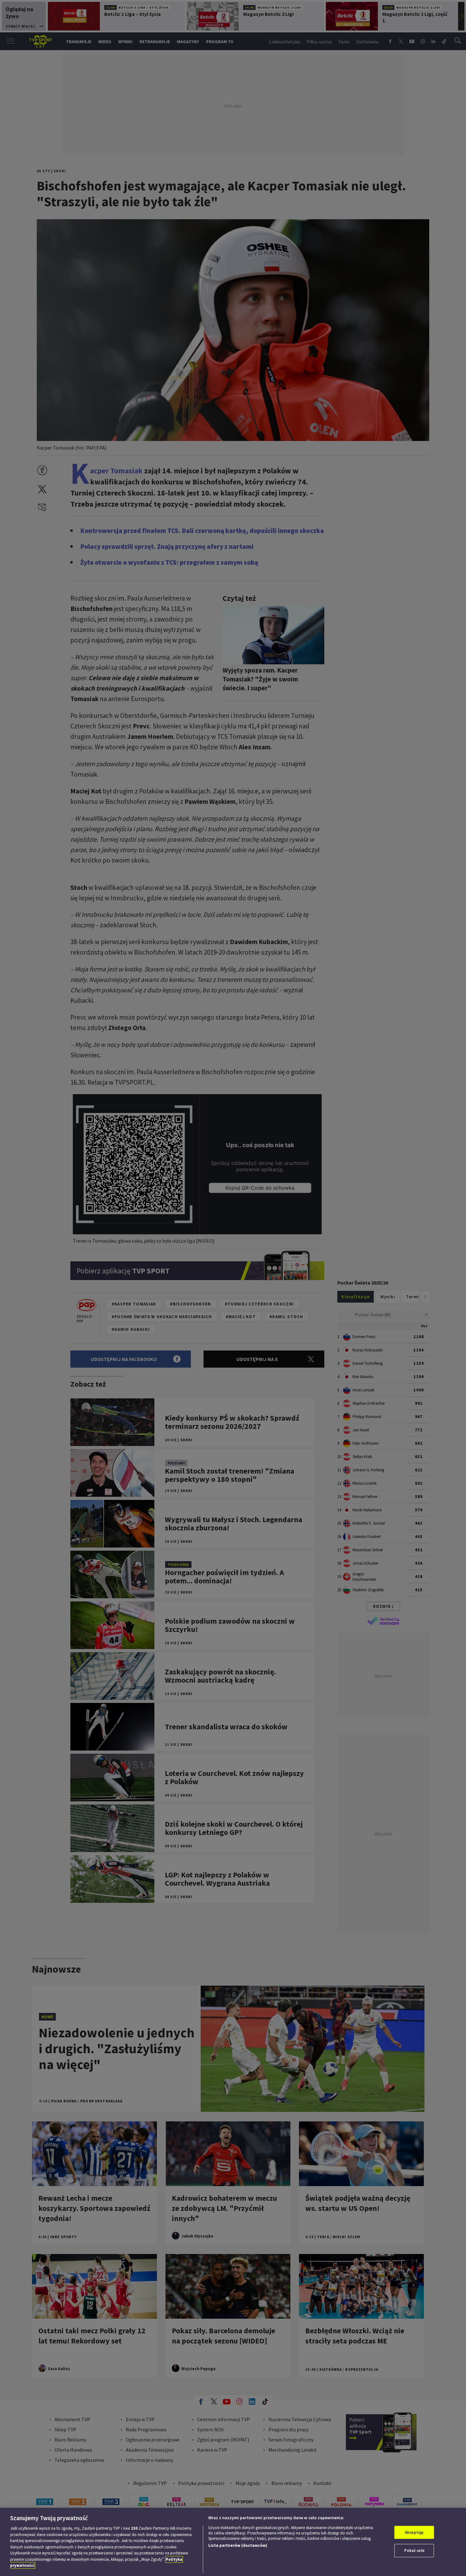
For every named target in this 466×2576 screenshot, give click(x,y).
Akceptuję (414, 2532)
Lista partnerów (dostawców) (238, 2545)
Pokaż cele (414, 2550)
